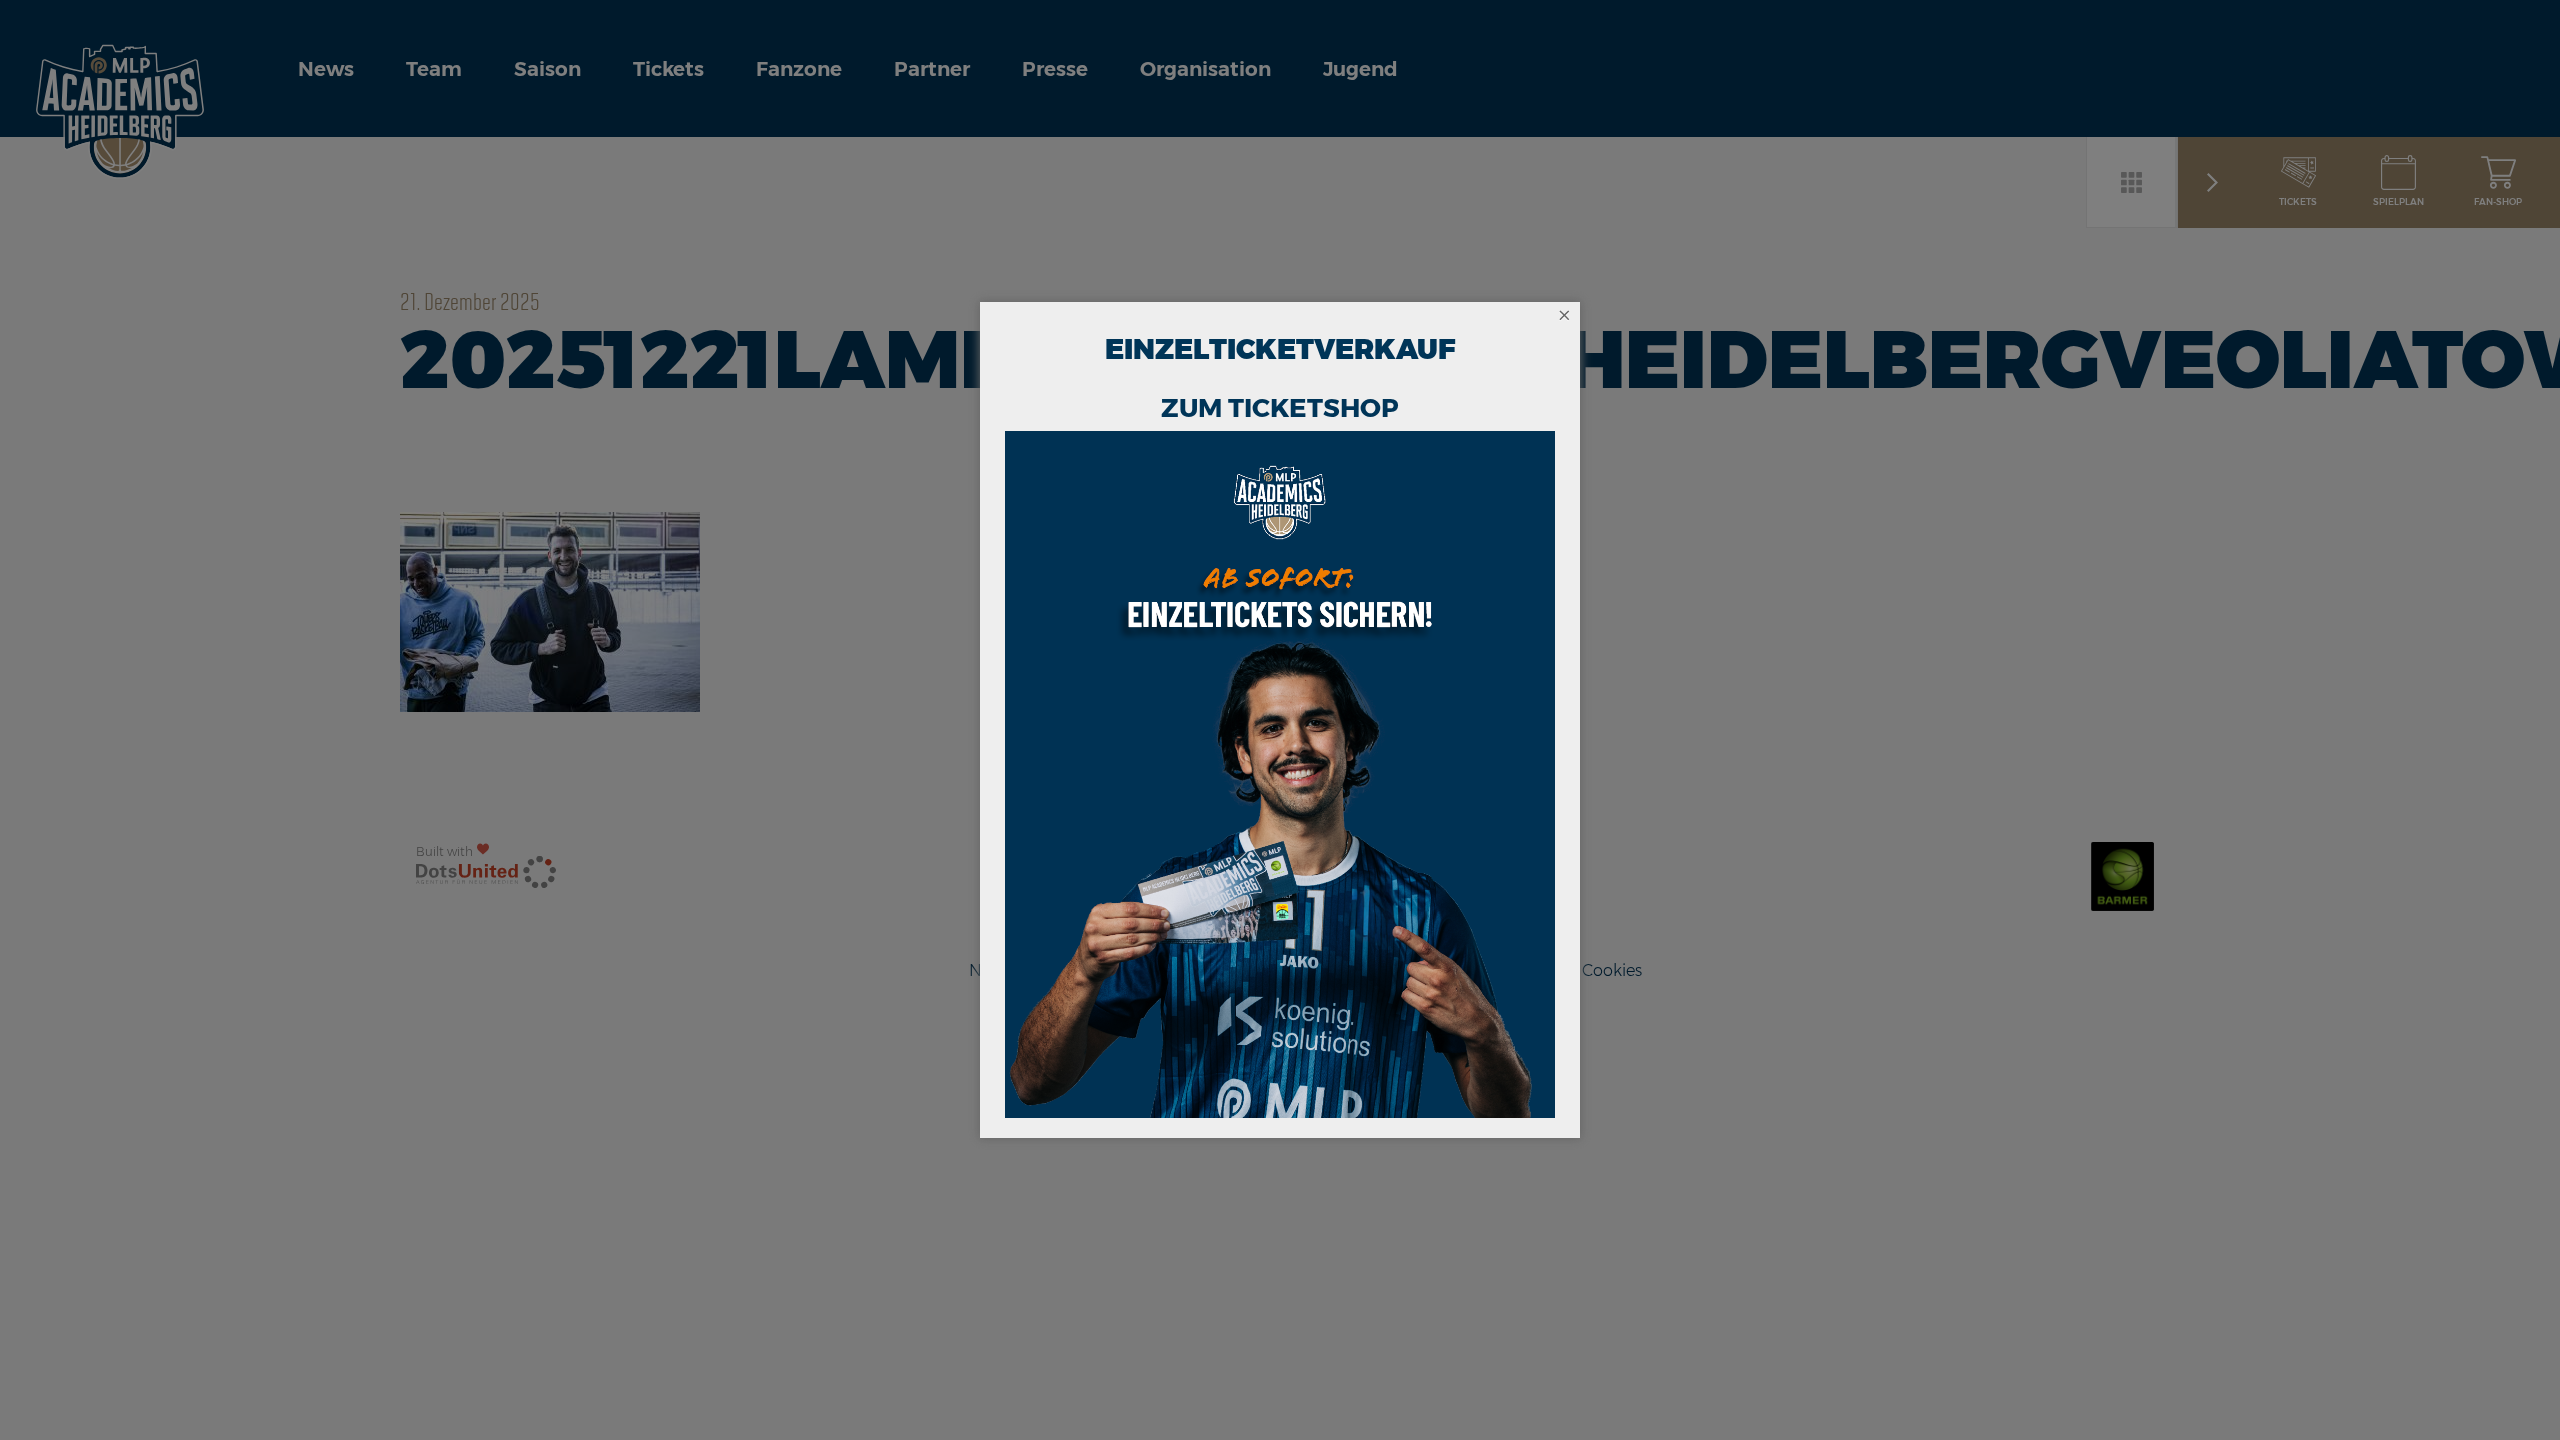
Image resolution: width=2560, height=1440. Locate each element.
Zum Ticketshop (1280, 408)
